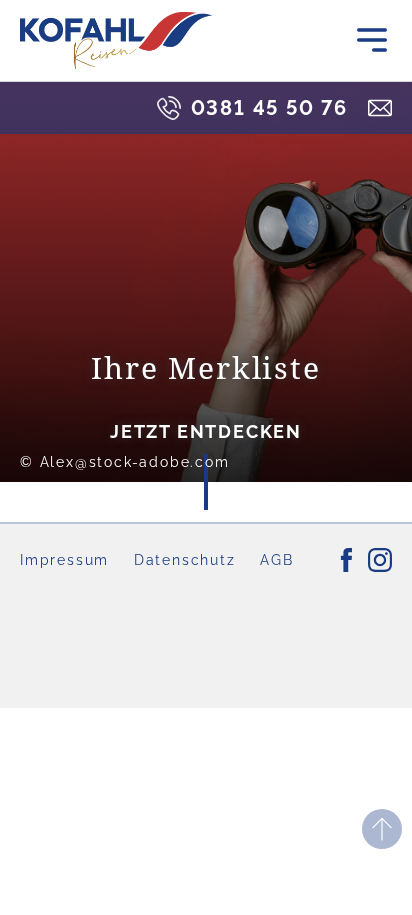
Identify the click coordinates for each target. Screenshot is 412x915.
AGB (276, 560)
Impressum (64, 560)
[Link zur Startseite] (116, 40)
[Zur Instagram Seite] (380, 560)
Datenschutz (185, 560)
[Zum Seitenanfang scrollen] (382, 829)
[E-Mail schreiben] (380, 108)
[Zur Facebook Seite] (346, 560)
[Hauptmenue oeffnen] (372, 40)
